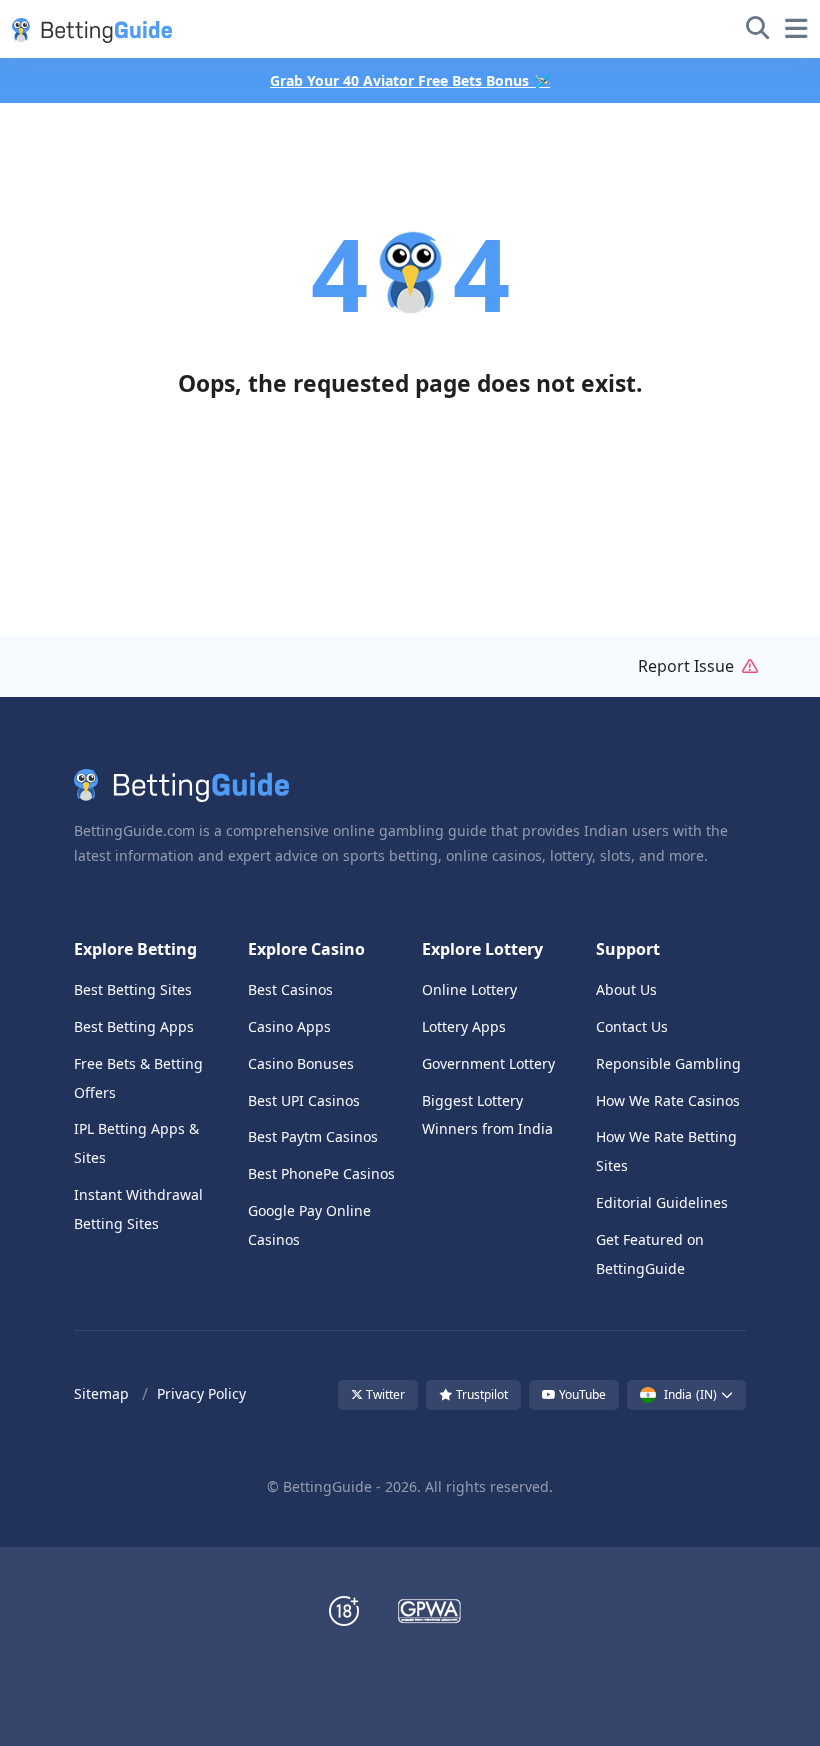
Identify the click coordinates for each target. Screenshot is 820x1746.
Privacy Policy (201, 1393)
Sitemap (101, 1393)
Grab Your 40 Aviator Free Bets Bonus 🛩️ (410, 80)
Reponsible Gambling (668, 1063)
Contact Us (632, 1026)
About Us (626, 989)
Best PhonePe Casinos (321, 1173)
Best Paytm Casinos (313, 1136)
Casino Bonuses (301, 1063)
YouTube (581, 1394)
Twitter (384, 1394)
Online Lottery (469, 989)
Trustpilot (480, 1394)
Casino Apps (289, 1026)
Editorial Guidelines (662, 1202)
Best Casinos (290, 989)
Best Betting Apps (134, 1026)
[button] (88, 29)
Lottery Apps (464, 1026)
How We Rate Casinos (668, 1100)
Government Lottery (488, 1063)
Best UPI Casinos (304, 1100)
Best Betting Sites (133, 989)
